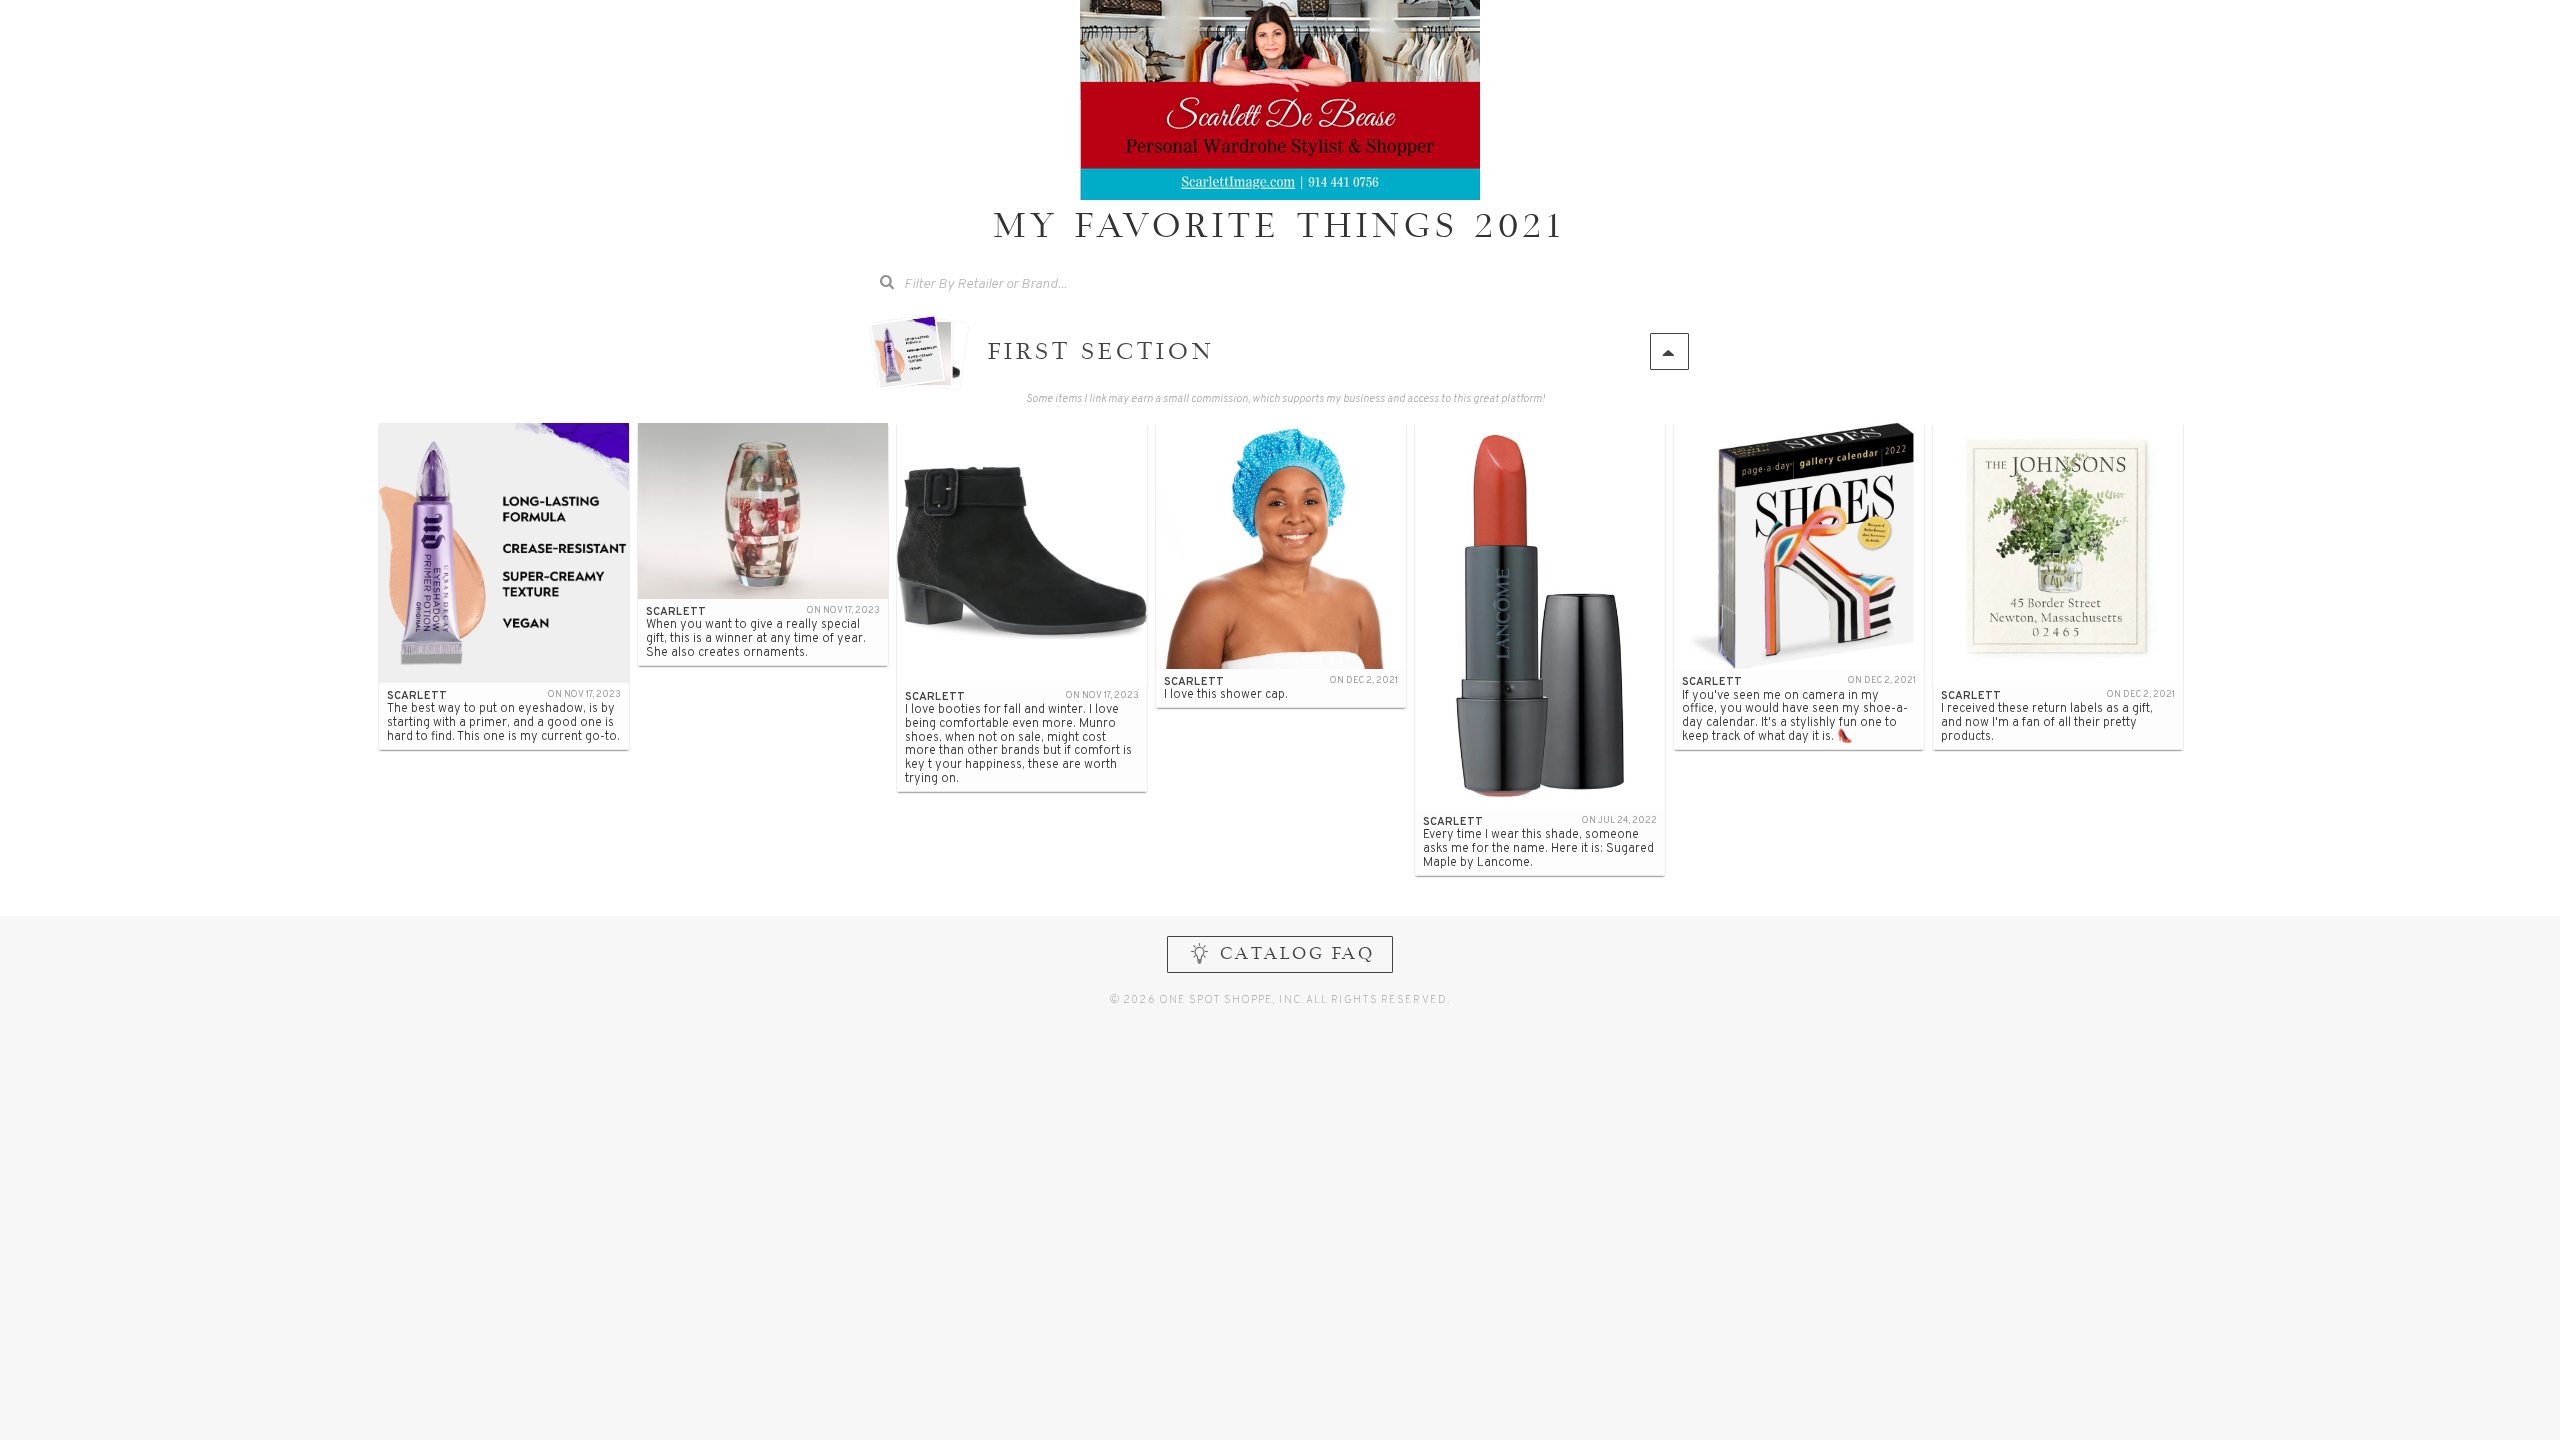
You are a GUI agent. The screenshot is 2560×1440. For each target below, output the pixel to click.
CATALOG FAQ (1297, 955)
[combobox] (1003, 285)
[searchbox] (1018, 282)
